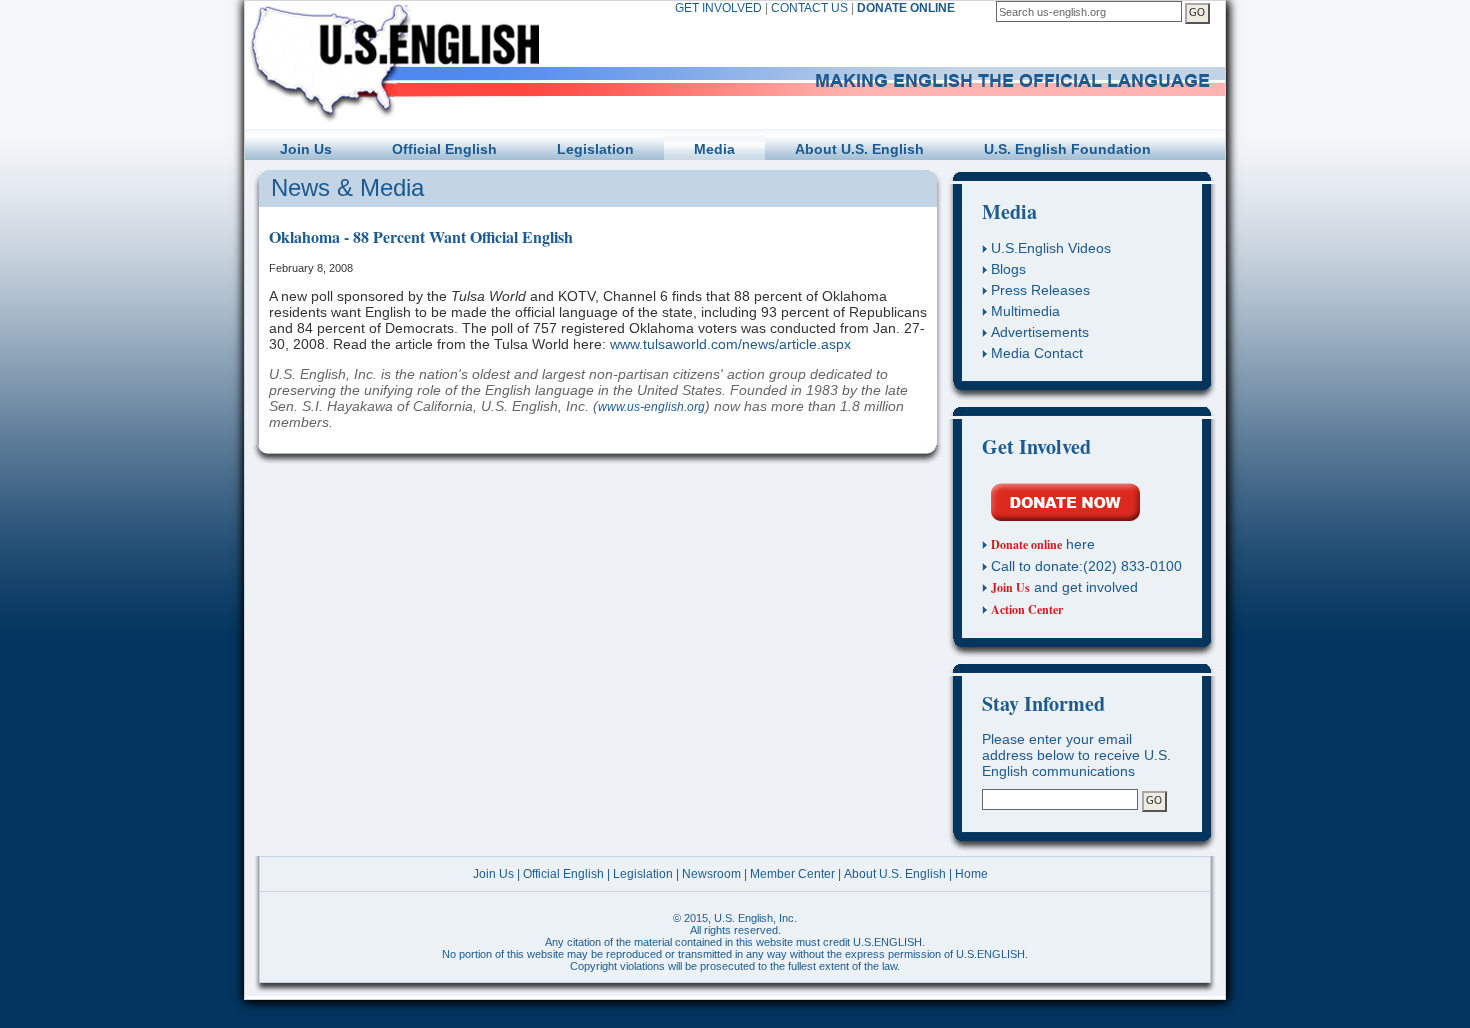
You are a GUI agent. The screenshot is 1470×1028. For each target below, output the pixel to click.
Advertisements (1040, 332)
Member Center (792, 874)
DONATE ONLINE (906, 8)
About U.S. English (859, 149)
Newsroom (711, 874)
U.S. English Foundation (1067, 149)
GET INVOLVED (718, 8)
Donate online (1026, 544)
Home (971, 874)
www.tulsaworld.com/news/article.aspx (730, 344)
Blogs (1008, 269)
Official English (444, 149)
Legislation (595, 149)
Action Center (1027, 609)
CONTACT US (809, 8)
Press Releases (1040, 290)
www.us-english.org (651, 407)
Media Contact (1037, 353)
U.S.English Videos (1051, 248)
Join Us (306, 149)
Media (714, 149)
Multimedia (1025, 311)
